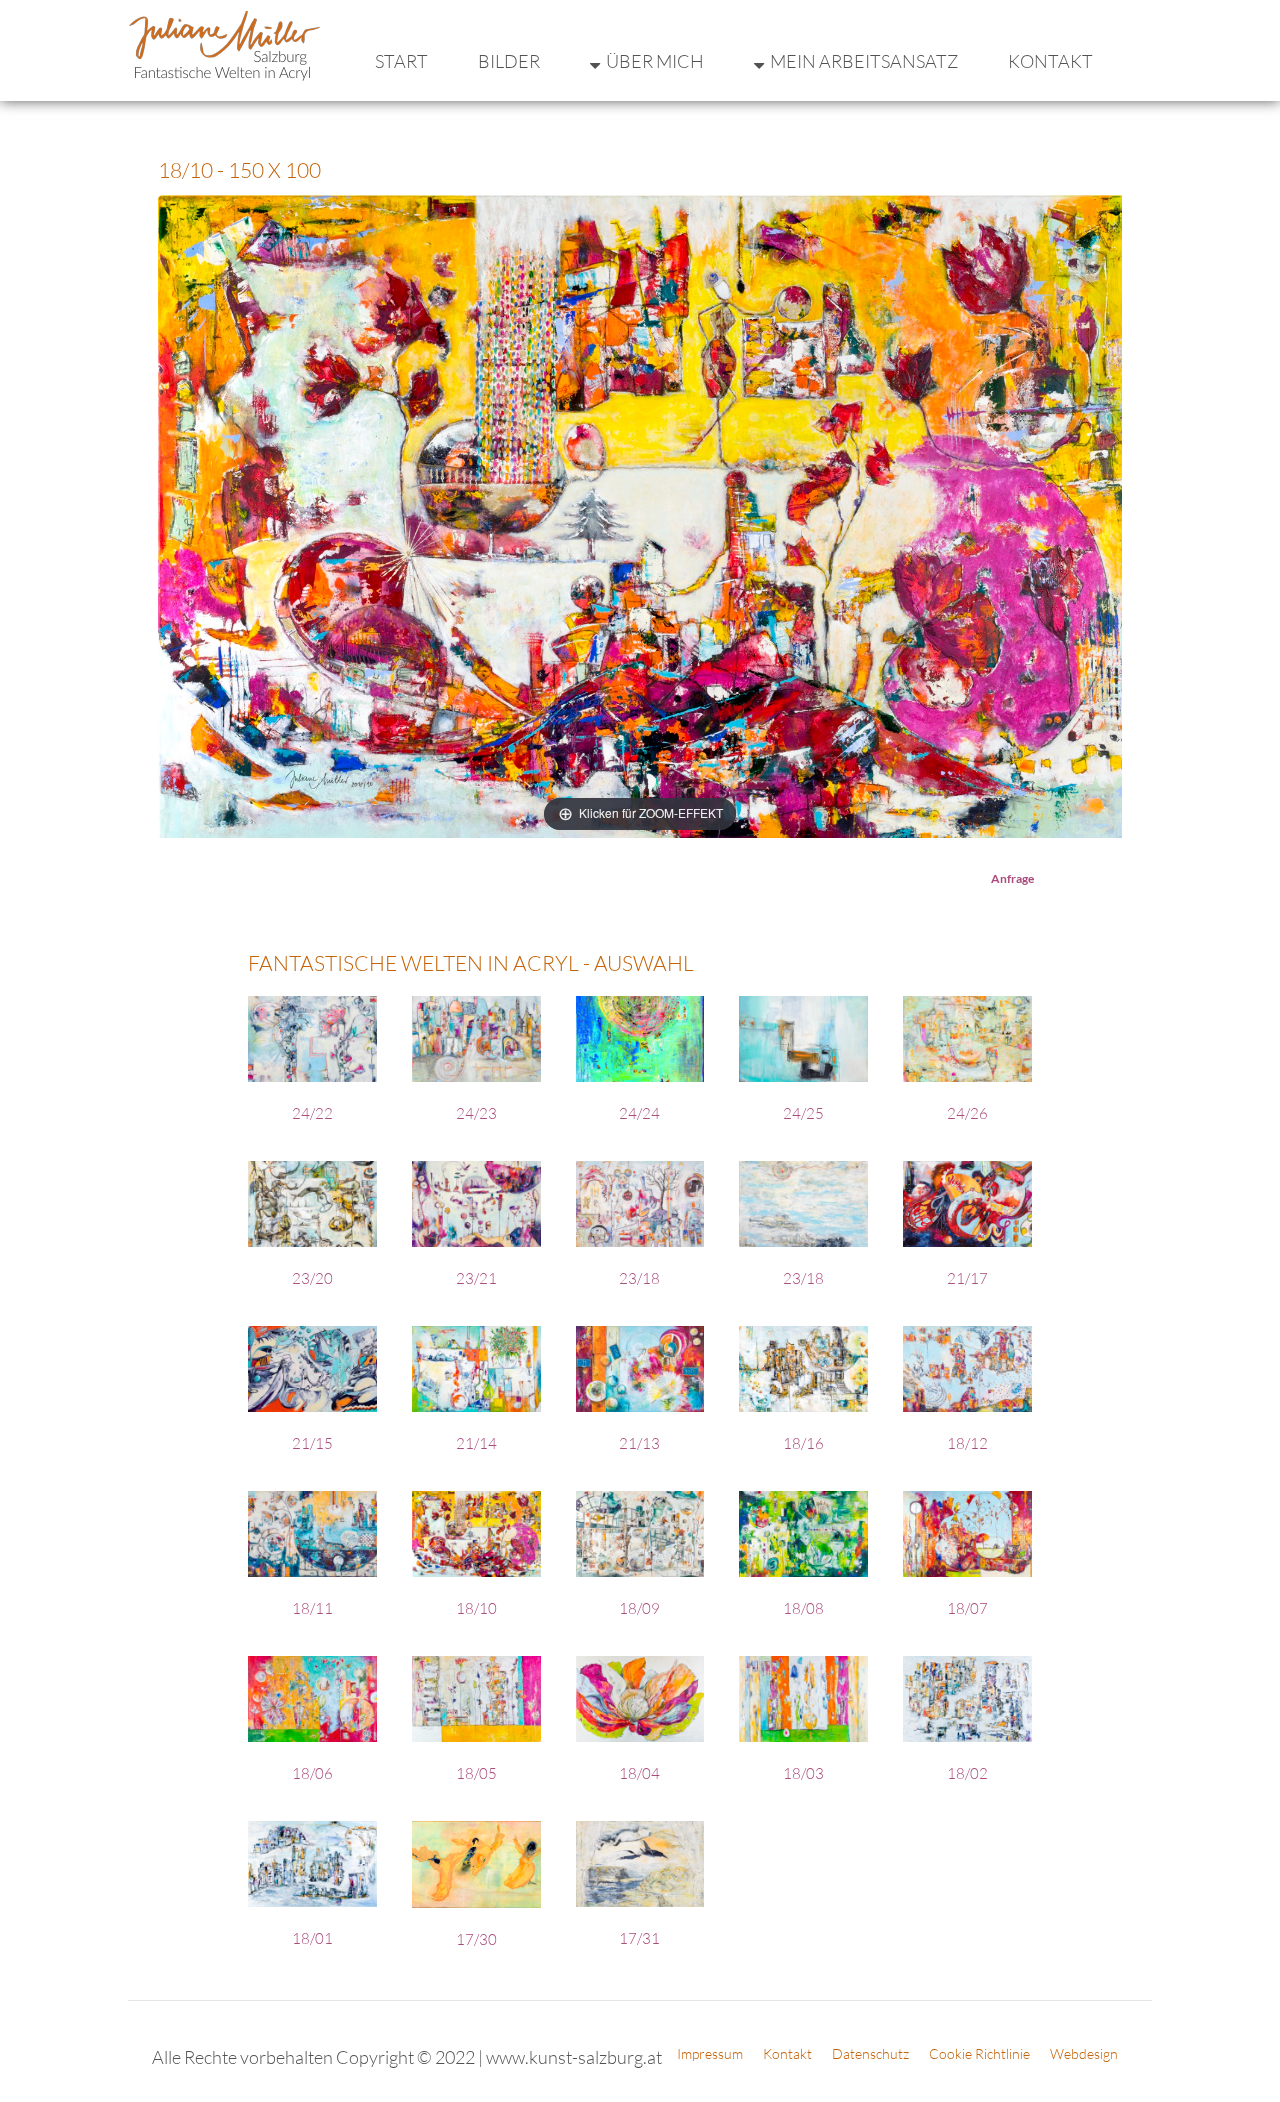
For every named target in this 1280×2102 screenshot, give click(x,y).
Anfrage (1012, 878)
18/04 (639, 1773)
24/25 (803, 1113)
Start (401, 61)
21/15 (312, 1443)
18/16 (803, 1443)
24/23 (476, 1113)
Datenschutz (870, 2053)
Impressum (710, 2053)
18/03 (803, 1773)
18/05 (476, 1773)
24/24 (639, 1113)
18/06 (312, 1773)
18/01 (312, 1938)
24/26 (967, 1113)
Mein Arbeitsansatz (864, 61)
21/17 (967, 1278)
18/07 (967, 1608)
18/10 (476, 1608)
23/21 (476, 1278)
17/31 (639, 1938)
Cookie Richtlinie (979, 2053)
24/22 (312, 1113)
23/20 (312, 1278)
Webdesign (1084, 2053)
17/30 (476, 1939)
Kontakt (1050, 61)
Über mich (655, 61)
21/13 (639, 1443)
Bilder (509, 61)
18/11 (312, 1608)
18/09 (639, 1608)
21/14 (476, 1443)
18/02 (967, 1773)
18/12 (967, 1443)
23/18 (639, 1278)
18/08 (803, 1608)
